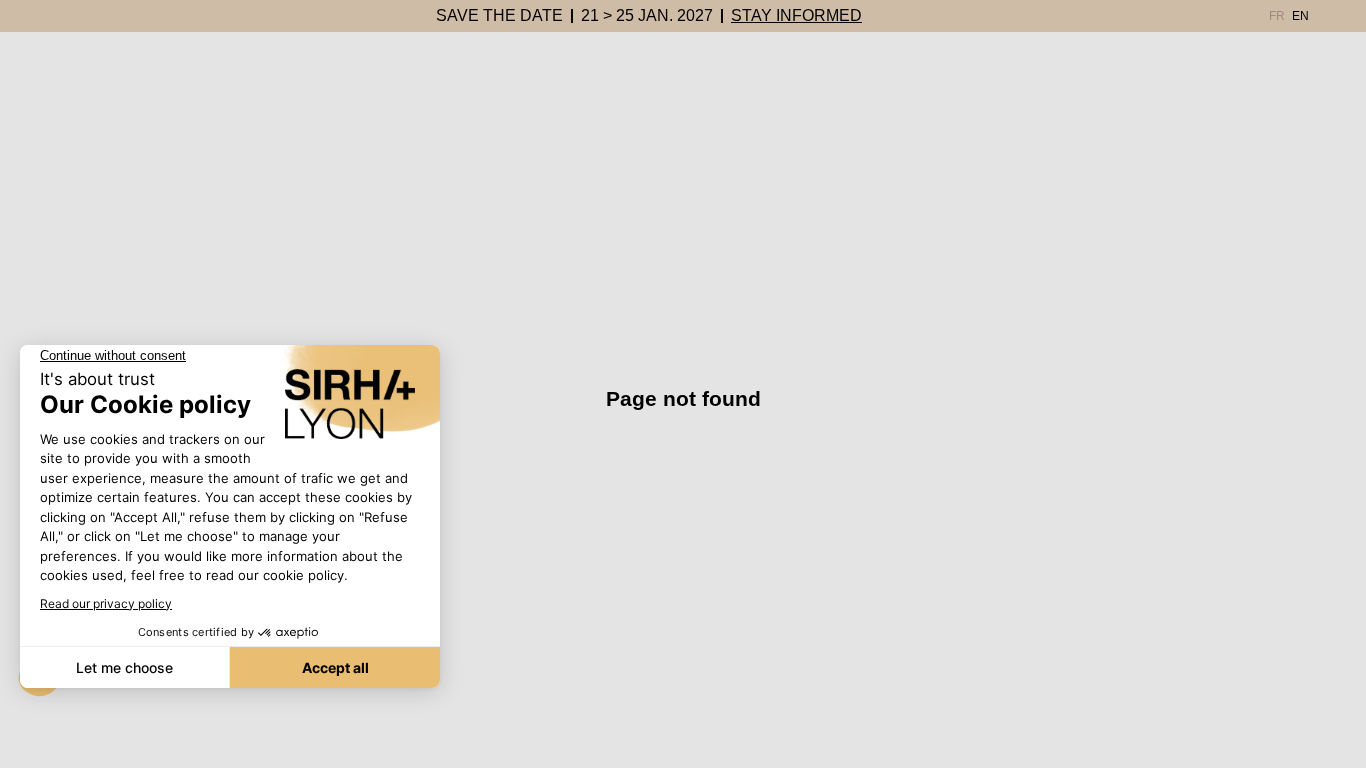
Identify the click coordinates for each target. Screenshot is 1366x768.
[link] (499, 16)
